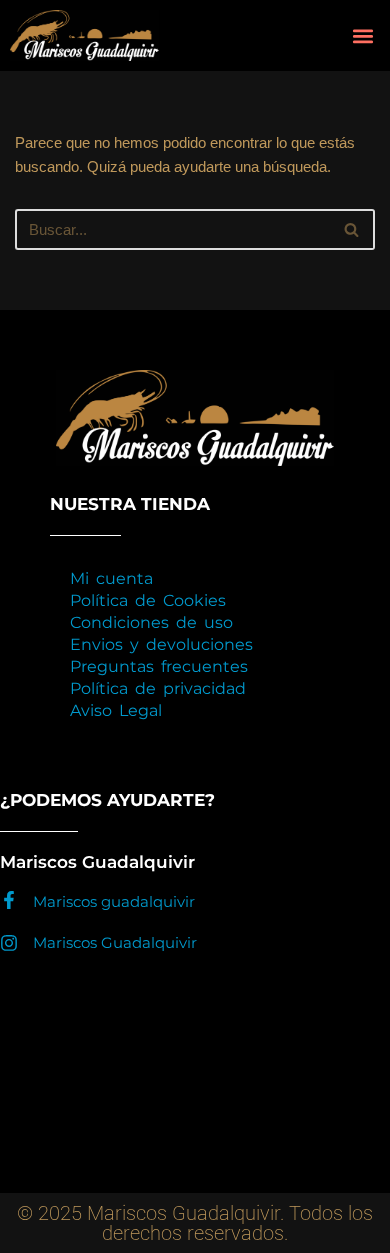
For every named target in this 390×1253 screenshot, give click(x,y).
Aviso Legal (116, 710)
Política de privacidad (158, 688)
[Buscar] (352, 229)
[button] (362, 35)
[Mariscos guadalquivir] (9, 900)
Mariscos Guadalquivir (115, 942)
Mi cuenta (111, 578)
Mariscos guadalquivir (114, 901)
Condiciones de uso (151, 622)
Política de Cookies (148, 600)
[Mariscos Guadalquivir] (9, 943)
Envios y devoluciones (161, 644)
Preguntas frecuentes (159, 666)
